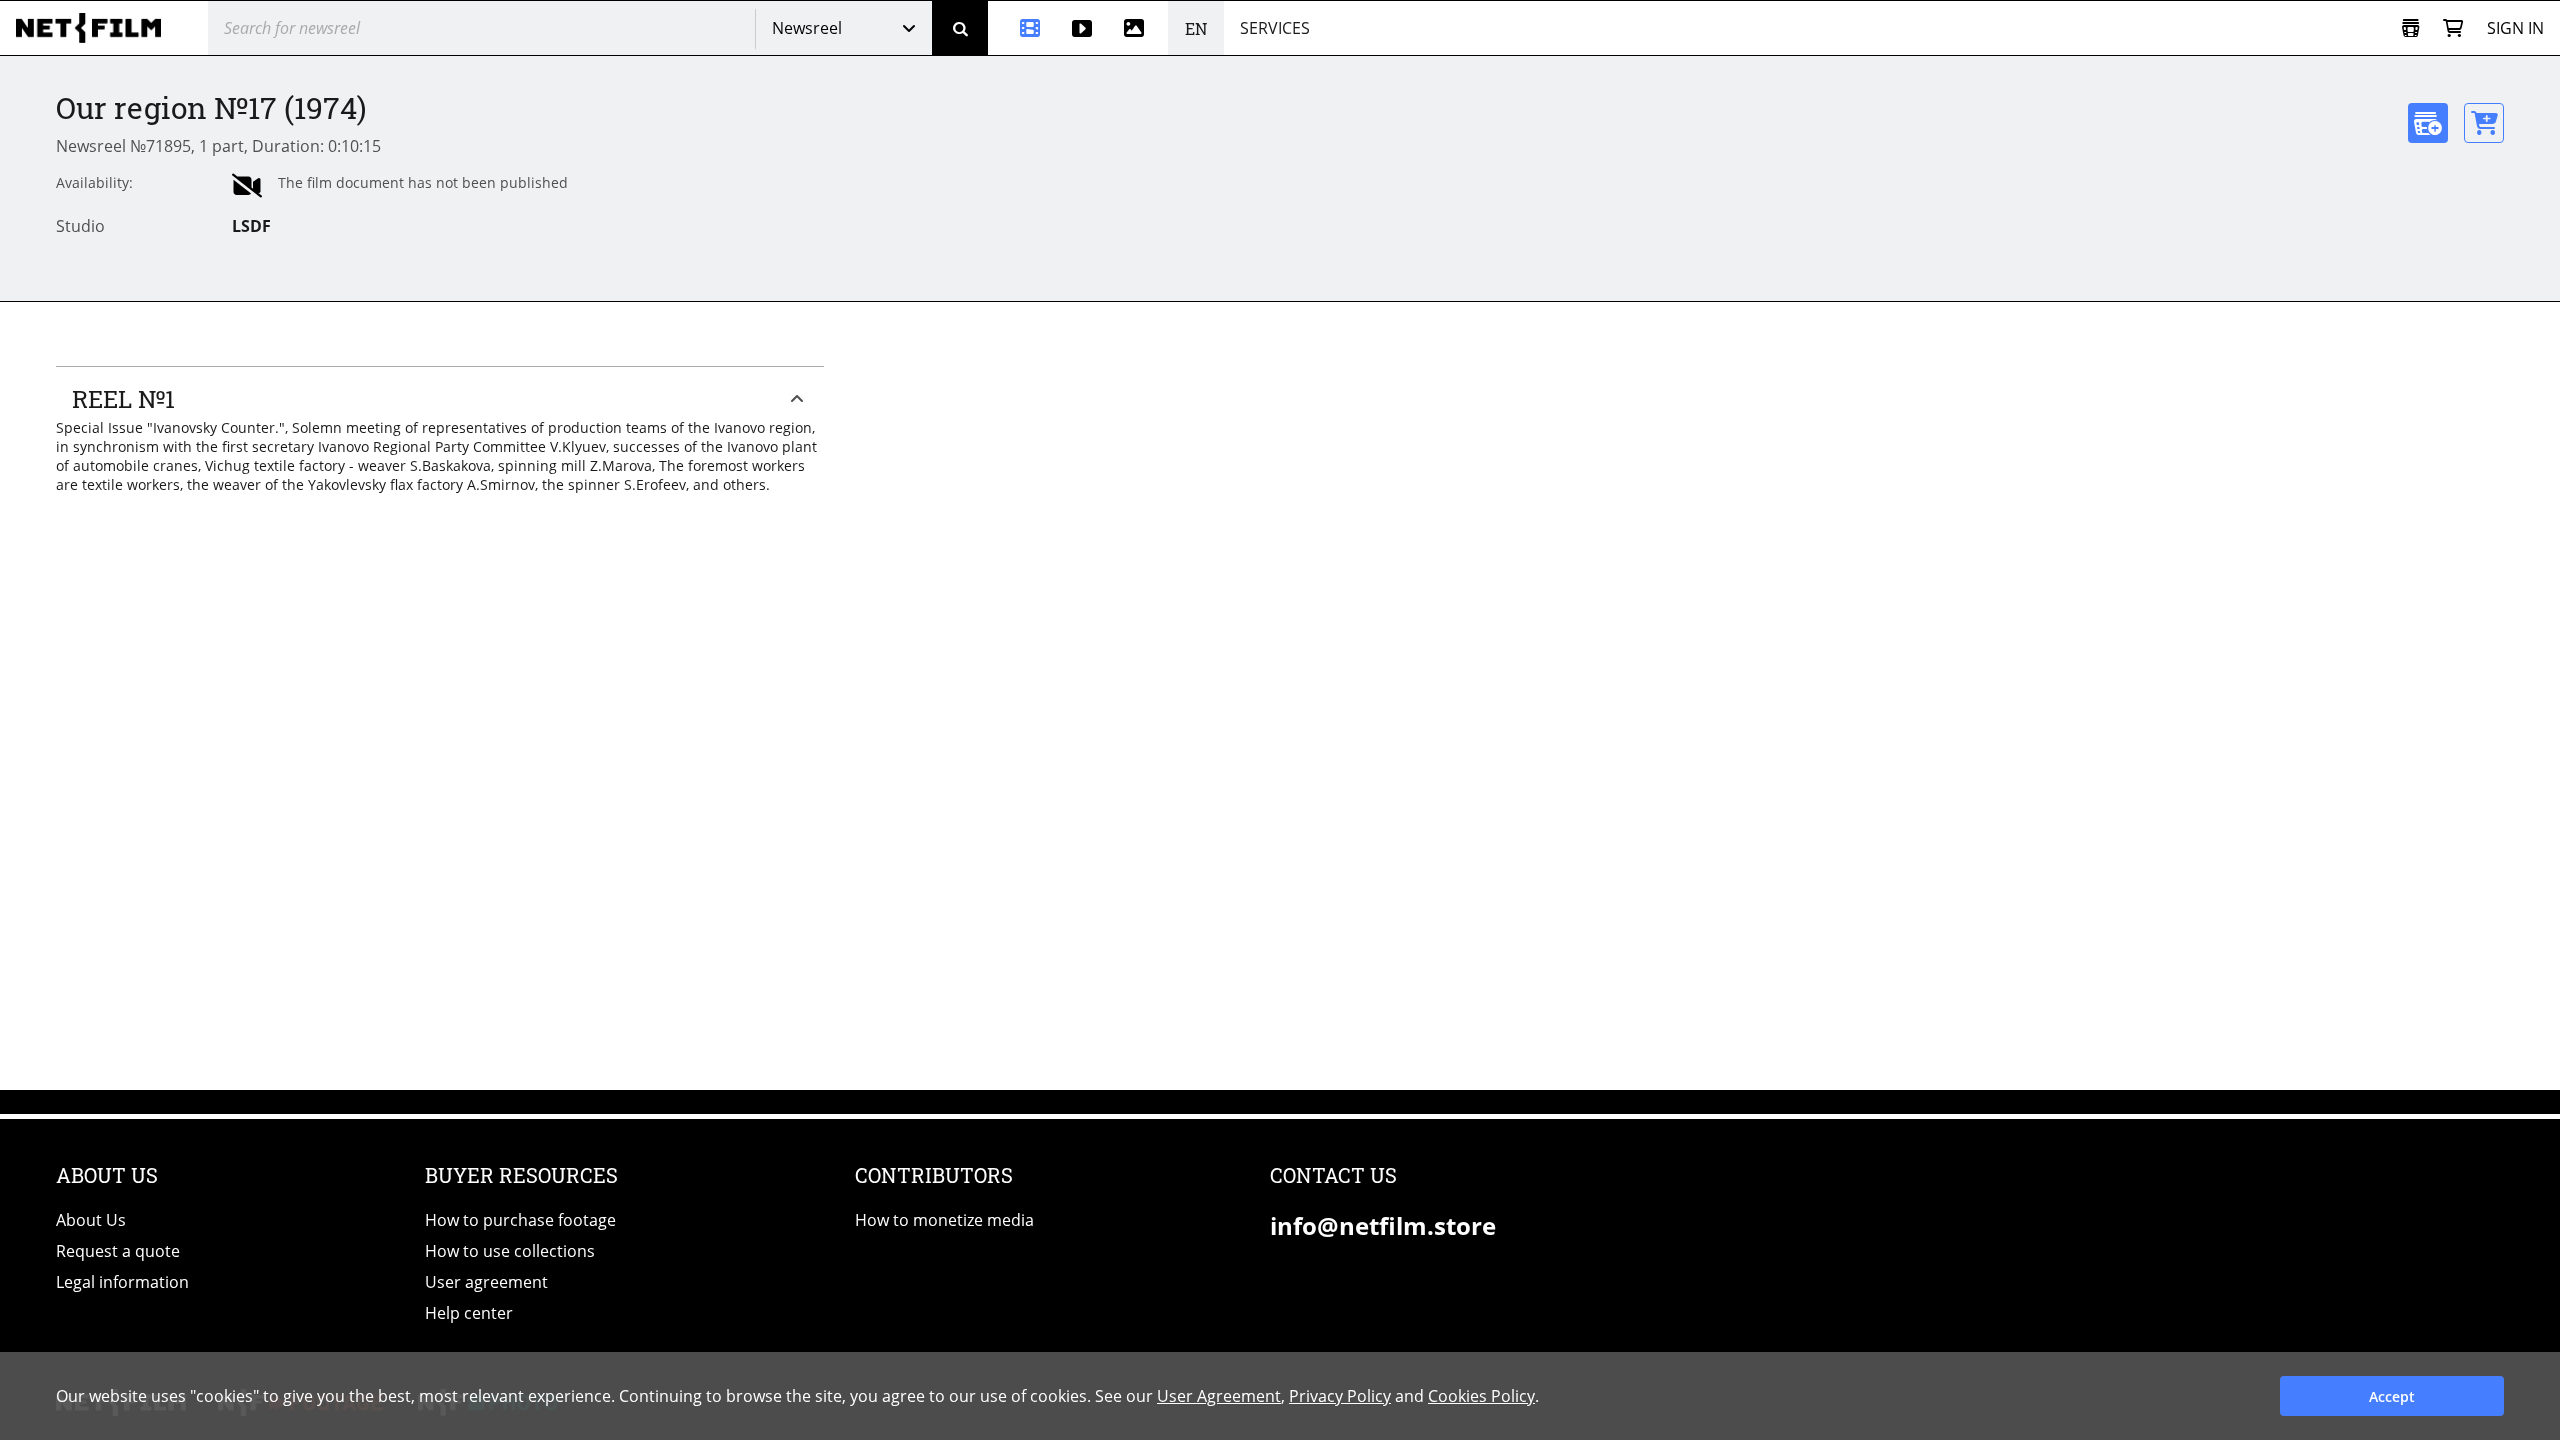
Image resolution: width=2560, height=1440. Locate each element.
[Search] (960, 28)
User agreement (486, 1282)
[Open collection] (2410, 28)
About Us (91, 1220)
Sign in (2515, 28)
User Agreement (1219, 1396)
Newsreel (807, 28)
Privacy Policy (1340, 1396)
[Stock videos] (1082, 28)
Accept (2392, 1396)
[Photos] (1138, 28)
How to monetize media (944, 1220)
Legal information (122, 1282)
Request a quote (118, 1251)
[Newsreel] (1022, 28)
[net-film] (96, 28)
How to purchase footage (520, 1220)
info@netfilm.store (1383, 1225)
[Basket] (2453, 28)
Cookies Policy (1481, 1396)
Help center (469, 1313)
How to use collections (510, 1251)
